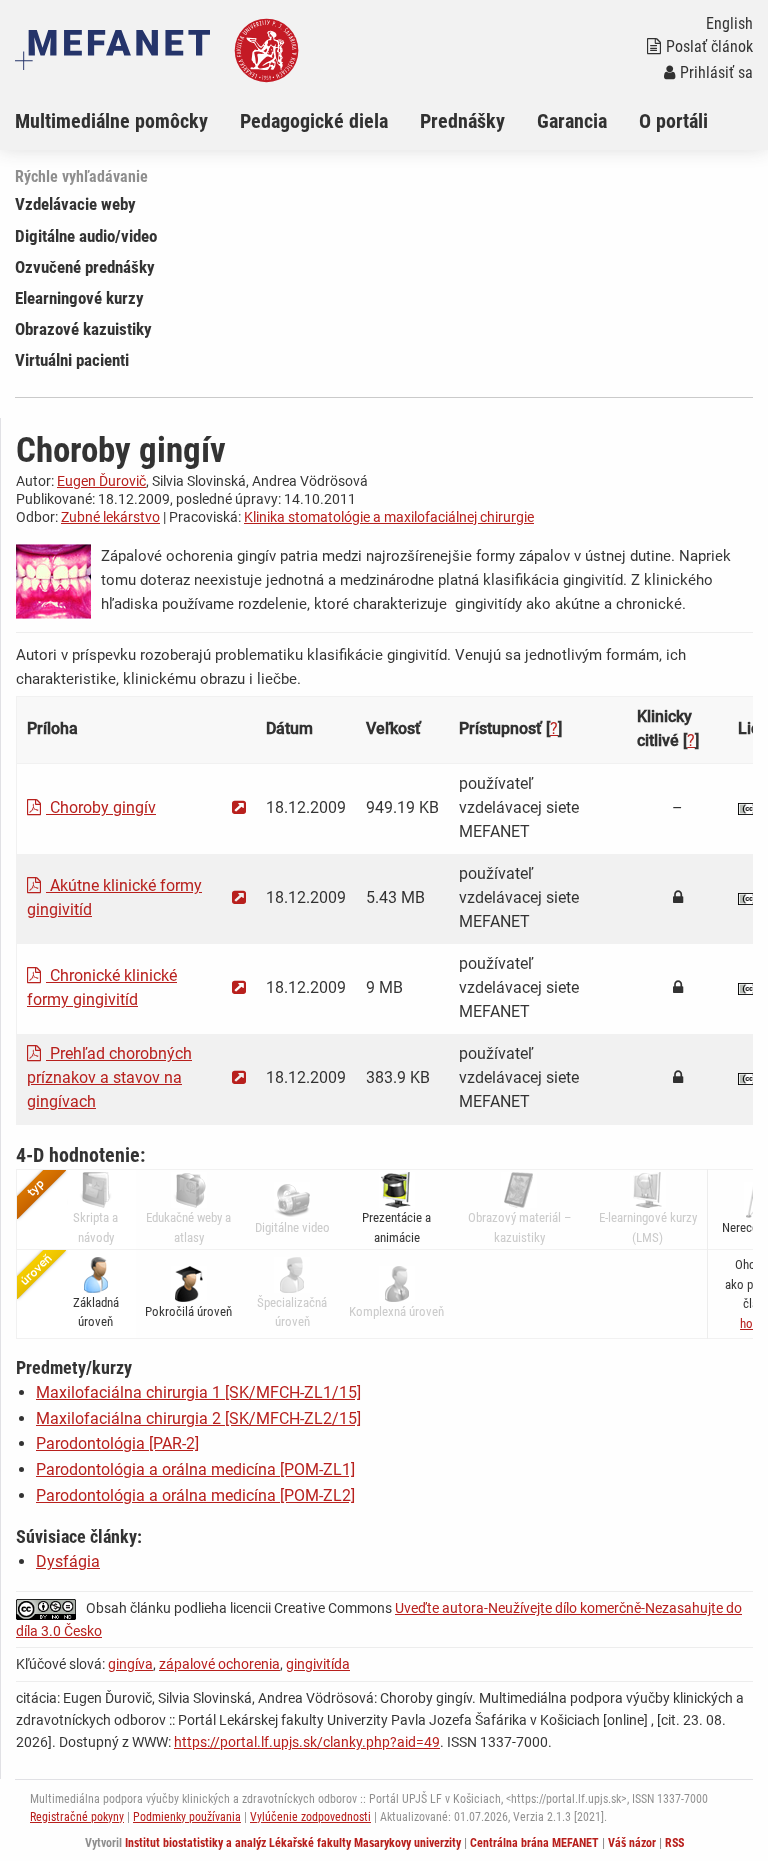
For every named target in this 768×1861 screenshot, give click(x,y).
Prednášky (462, 121)
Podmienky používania (187, 1817)
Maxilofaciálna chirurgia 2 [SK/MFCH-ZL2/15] (198, 1418)
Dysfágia (68, 1561)
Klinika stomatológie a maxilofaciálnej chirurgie (389, 517)
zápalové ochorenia (219, 1664)
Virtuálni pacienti (72, 360)
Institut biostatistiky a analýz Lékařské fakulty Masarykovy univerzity (293, 1843)
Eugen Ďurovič (101, 481)
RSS (674, 1843)
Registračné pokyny (77, 1817)
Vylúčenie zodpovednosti (310, 1817)
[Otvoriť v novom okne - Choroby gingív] (239, 807)
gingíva (130, 1664)
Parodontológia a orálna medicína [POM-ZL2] (195, 1495)
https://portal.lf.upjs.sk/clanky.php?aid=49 (307, 1742)
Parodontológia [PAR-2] (117, 1443)
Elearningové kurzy (79, 298)
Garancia (572, 121)
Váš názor (632, 1843)
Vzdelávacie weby (75, 204)
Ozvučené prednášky (85, 267)
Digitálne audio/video (86, 236)
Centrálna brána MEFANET (534, 1843)
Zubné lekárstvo (110, 517)
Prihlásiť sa (716, 72)
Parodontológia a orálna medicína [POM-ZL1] (195, 1469)
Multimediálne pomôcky (111, 121)
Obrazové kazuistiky (83, 329)
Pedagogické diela (314, 121)
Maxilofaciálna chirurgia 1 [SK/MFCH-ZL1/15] (198, 1392)
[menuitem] (127, 121)
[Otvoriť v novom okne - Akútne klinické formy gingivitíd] (239, 897)
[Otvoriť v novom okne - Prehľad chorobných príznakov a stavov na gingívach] (239, 1077)
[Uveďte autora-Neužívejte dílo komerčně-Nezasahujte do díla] (51, 1608)
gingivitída (318, 1664)
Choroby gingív (101, 807)
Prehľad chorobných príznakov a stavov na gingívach (109, 1077)
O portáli (673, 121)
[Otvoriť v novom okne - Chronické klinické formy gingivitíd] (239, 987)
